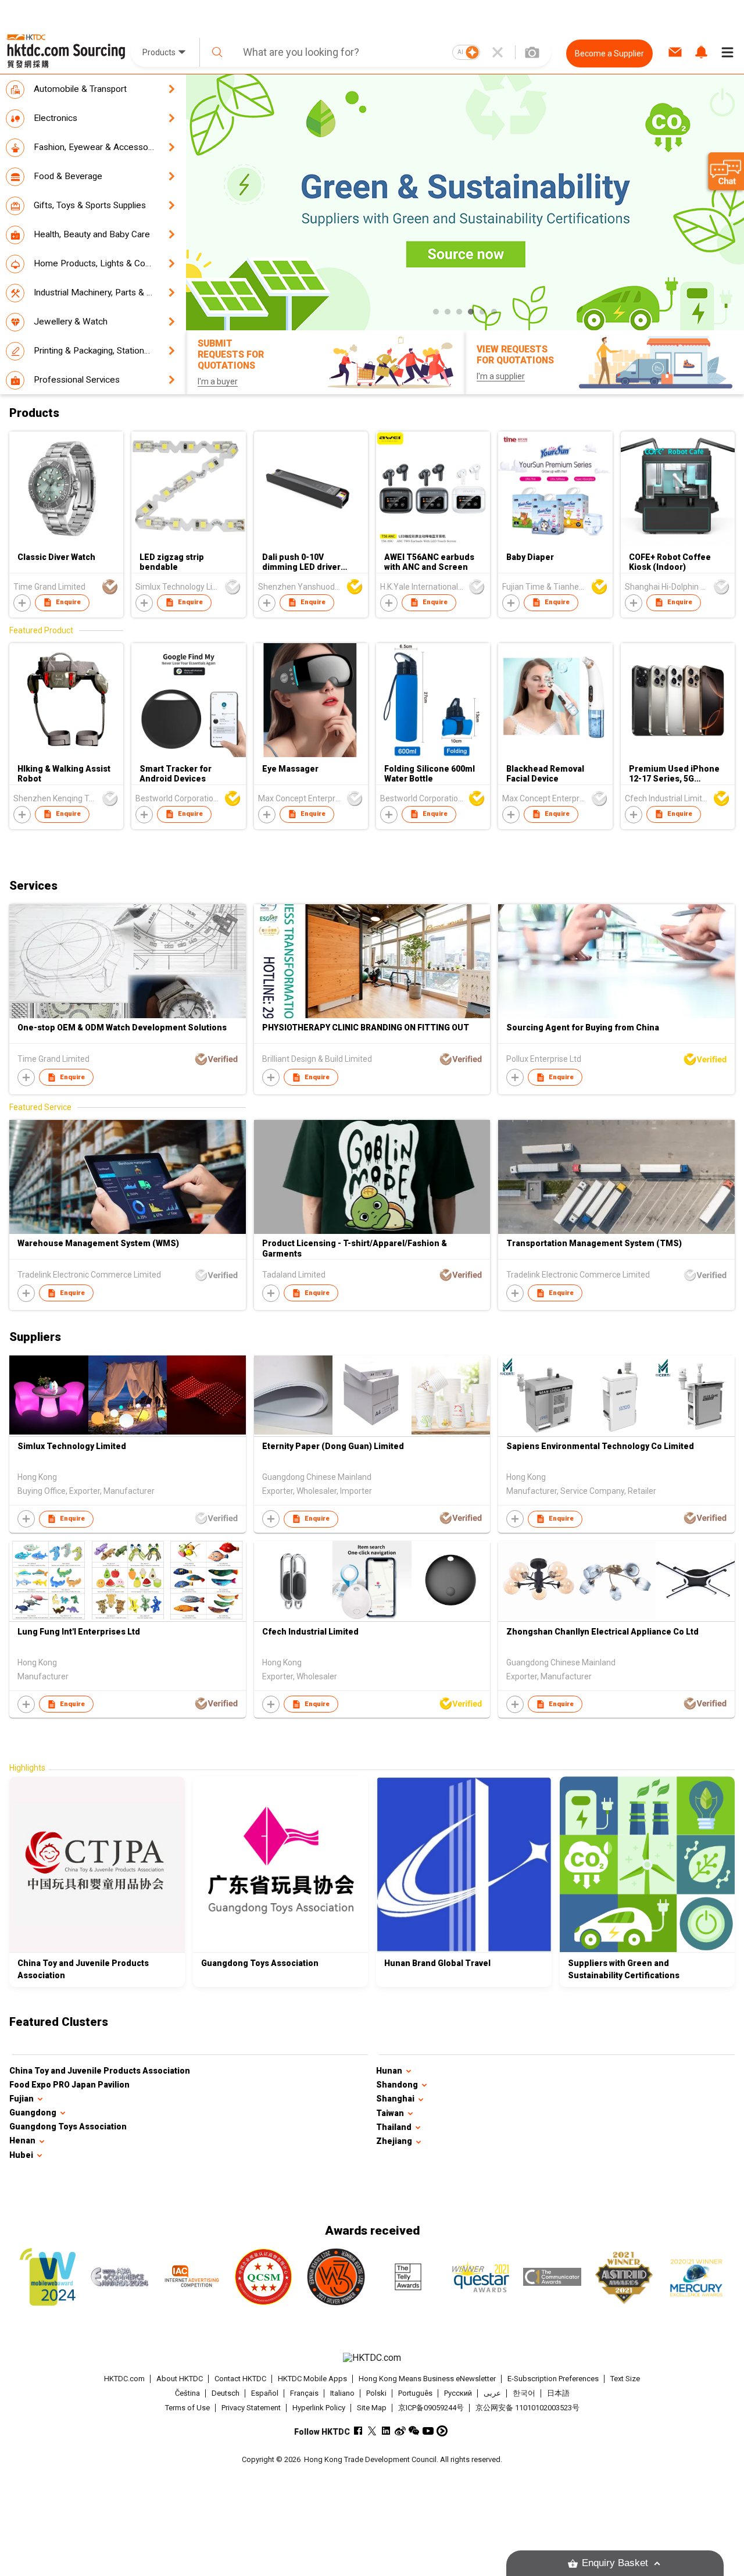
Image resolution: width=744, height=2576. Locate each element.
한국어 (524, 2393)
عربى (492, 2393)
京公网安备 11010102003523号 (527, 2408)
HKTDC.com (124, 2379)
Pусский (458, 2393)
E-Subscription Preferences (553, 2379)
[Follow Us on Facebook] (358, 2431)
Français (304, 2393)
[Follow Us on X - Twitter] (372, 2431)
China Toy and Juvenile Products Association (100, 2071)
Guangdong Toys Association (68, 2127)
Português (415, 2393)
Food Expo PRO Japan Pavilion (69, 2085)
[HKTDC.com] (372, 2358)
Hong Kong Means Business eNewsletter (427, 2379)
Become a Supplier (609, 53)
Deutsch (226, 2393)
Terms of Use (187, 2408)
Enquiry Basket (615, 2563)
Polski (376, 2393)
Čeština (187, 2393)
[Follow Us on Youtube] (428, 2431)
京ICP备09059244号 (431, 2408)
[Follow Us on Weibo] (400, 2431)
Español (265, 2393)
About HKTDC (180, 2379)
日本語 (558, 2393)
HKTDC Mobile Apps (312, 2379)
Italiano (342, 2393)
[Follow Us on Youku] (442, 2431)
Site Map (372, 2408)
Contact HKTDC (240, 2379)
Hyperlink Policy (319, 2408)
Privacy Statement (251, 2408)
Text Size (625, 2379)
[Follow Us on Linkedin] (386, 2431)
